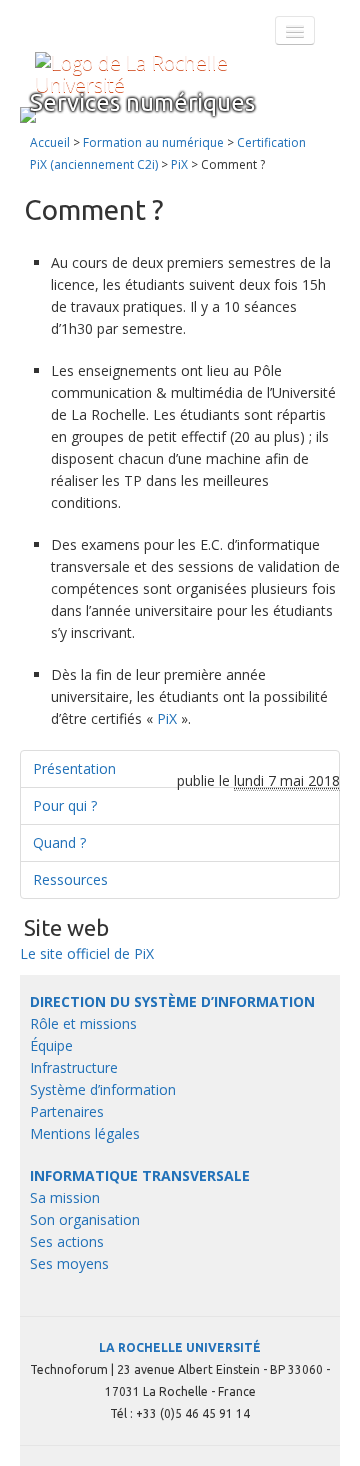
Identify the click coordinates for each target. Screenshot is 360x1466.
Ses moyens (69, 1263)
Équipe (51, 1045)
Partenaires (67, 1111)
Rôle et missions (83, 1023)
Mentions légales (85, 1133)
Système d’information (103, 1089)
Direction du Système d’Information (172, 1001)
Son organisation (85, 1219)
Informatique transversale (140, 1175)
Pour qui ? (65, 805)
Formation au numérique (153, 142)
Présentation (74, 768)
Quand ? (59, 842)
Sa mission (65, 1197)
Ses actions (67, 1241)
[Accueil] (169, 73)
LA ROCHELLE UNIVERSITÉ (180, 1347)
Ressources (70, 879)
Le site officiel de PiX (87, 953)
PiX (179, 164)
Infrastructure (74, 1067)
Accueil (50, 142)
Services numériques (142, 103)
